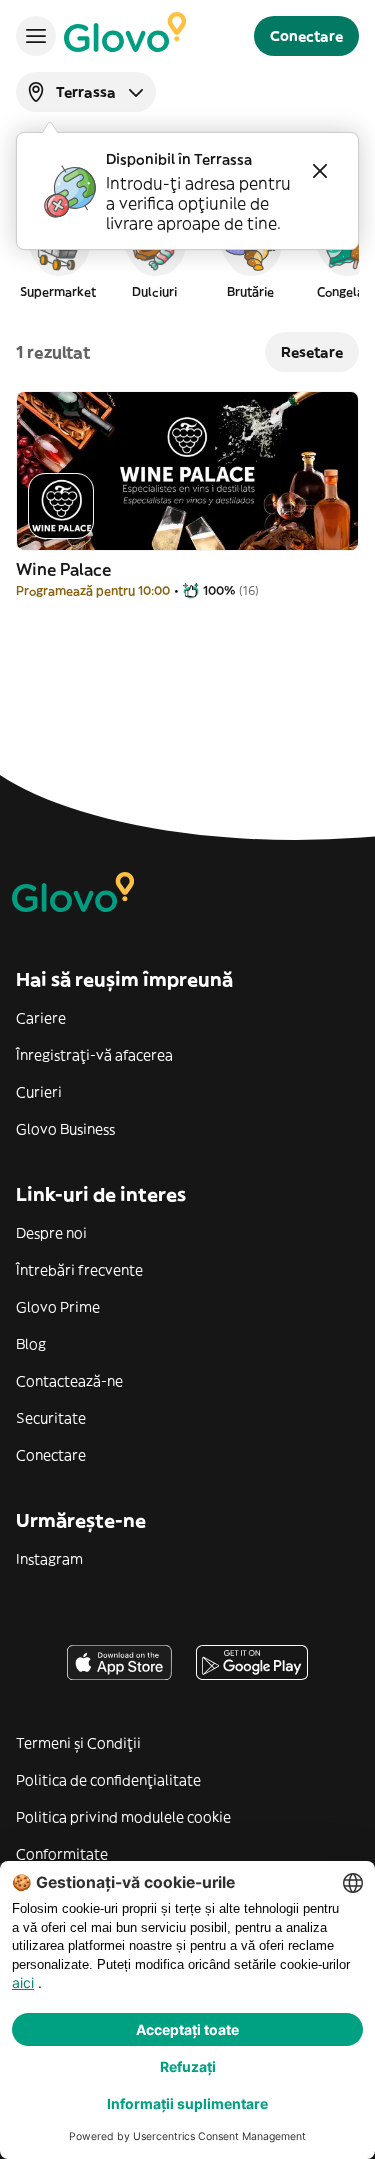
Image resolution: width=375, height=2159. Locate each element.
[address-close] (320, 171)
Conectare (51, 1455)
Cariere (41, 1018)
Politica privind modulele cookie (123, 1817)
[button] (58, 254)
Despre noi (51, 1233)
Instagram (49, 1559)
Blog (31, 1344)
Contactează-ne (69, 1381)
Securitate (51, 1418)
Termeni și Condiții (78, 1743)
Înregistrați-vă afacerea (94, 1055)
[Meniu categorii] (36, 36)
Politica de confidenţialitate (108, 1780)
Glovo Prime (58, 1307)
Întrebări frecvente (79, 1270)
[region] (187, 254)
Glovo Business (65, 1129)
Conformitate (62, 1854)
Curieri (39, 1092)
